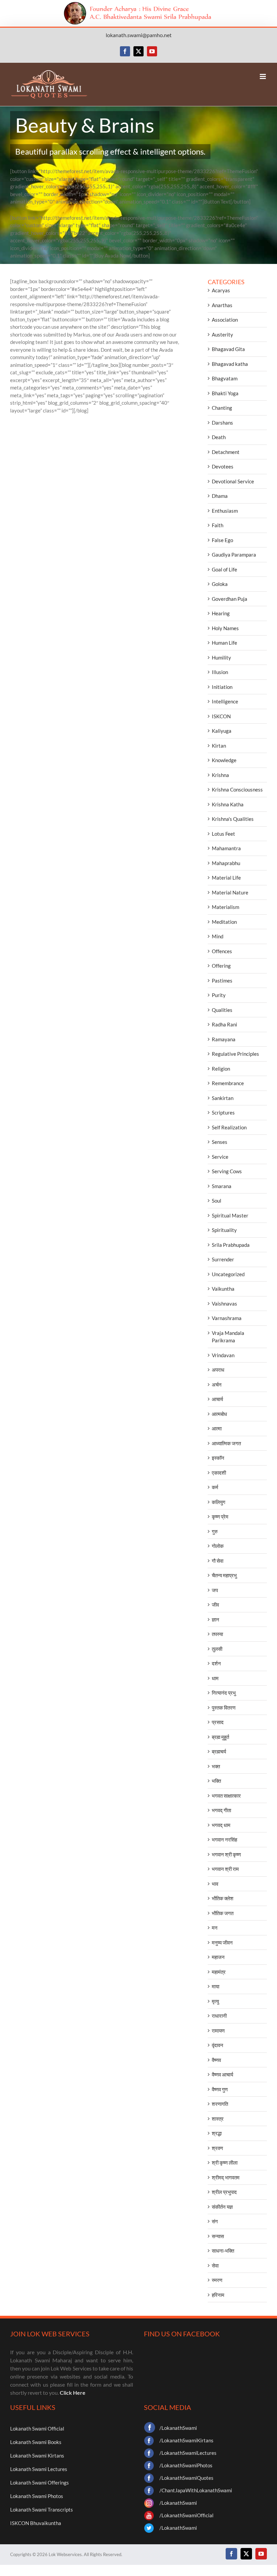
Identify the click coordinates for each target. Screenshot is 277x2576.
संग (215, 2221)
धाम (215, 1678)
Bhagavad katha (230, 364)
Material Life (226, 878)
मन (215, 1928)
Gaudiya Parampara (234, 555)
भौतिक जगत (223, 1913)
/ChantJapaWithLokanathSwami (196, 2490)
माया (216, 1986)
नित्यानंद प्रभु (224, 1693)
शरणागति (220, 2104)
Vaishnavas (224, 1304)
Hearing (221, 613)
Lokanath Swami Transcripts (42, 2510)
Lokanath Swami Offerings (40, 2483)
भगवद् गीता (221, 1810)
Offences (222, 951)
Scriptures (223, 1112)
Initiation (222, 687)
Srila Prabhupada (231, 1245)
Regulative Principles (235, 1054)
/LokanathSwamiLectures (188, 2453)
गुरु (215, 1531)
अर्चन (217, 1385)
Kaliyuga (222, 731)
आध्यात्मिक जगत (226, 1443)
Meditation (224, 922)
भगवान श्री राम (225, 1869)
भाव (215, 1884)
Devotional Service (233, 481)
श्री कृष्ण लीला (225, 2163)
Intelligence (225, 701)
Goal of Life (224, 569)
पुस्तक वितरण (224, 1708)
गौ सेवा (218, 1561)
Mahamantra (226, 848)
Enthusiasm (225, 511)
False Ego (222, 540)
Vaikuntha (223, 1289)
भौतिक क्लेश (223, 1898)
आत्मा (217, 1428)
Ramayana (224, 1039)
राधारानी (219, 2016)
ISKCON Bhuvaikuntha (36, 2523)
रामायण (218, 2031)
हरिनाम (218, 2295)
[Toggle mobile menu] (263, 76)
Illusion (220, 672)
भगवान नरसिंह (224, 1840)
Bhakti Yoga (225, 393)
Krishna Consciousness (237, 789)
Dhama (220, 496)
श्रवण (217, 2148)
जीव (215, 1605)
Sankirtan (223, 1098)
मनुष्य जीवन (222, 1942)
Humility (221, 658)
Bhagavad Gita (228, 349)
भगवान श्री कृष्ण (226, 1854)
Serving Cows (227, 1171)
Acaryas (221, 290)
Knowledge (224, 760)
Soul (217, 1201)
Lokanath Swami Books (36, 2442)
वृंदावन (218, 2045)
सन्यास (218, 2236)
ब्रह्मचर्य (219, 1751)
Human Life (224, 643)
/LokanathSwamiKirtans (186, 2440)
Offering (221, 966)
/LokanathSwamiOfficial (186, 2515)
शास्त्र (218, 2119)
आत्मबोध (219, 1414)
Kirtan (219, 746)
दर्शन (216, 1663)
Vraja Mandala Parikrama (228, 1337)
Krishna (220, 775)
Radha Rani (224, 1024)
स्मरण (217, 2280)
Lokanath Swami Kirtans (37, 2456)
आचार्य (217, 1399)
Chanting (222, 408)
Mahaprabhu (226, 863)
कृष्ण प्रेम (220, 1517)
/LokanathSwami (178, 2428)
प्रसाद (218, 1722)
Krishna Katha (228, 804)
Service (220, 1157)
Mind (218, 936)
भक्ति (216, 1781)
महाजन (218, 1957)
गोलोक (218, 1546)
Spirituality (224, 1230)
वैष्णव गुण (220, 2089)
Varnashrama (227, 1318)
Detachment (226, 452)
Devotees (223, 466)
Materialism (225, 907)
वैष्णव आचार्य (222, 2074)
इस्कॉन (218, 1458)
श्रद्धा (217, 2133)
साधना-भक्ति (223, 2251)
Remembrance (228, 1083)
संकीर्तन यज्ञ (222, 2207)
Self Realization (229, 1127)
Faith (218, 525)
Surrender (223, 1259)
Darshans (222, 423)
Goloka (220, 584)
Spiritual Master (230, 1215)
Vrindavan (223, 1355)
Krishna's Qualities (233, 819)
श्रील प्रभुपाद (224, 2192)
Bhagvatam (225, 378)
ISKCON (221, 716)
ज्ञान (216, 1619)
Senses (220, 1142)
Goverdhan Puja (230, 599)
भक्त (216, 1766)
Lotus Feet (223, 834)
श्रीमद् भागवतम (226, 2177)
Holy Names (225, 628)
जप (215, 1590)
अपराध (218, 1370)
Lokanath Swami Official (37, 2429)
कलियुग (219, 1502)
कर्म (215, 1487)
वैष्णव (216, 2060)
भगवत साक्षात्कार (226, 1796)
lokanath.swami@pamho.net (139, 35)
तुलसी (217, 1649)
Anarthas (222, 305)
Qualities (222, 1010)
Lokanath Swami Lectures (39, 2469)
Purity (219, 995)
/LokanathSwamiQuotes (186, 2478)
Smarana (222, 1186)
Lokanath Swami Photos (37, 2496)
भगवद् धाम (221, 1825)
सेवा (215, 2265)
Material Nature (230, 892)
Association (225, 320)
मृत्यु (215, 2001)
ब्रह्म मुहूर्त (220, 1737)
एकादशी (219, 1473)
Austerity (222, 334)
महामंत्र (219, 1972)
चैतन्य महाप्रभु (224, 1575)
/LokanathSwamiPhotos (186, 2465)
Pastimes (222, 981)
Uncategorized (228, 1274)
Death (219, 437)
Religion (221, 1069)
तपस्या (217, 1634)
